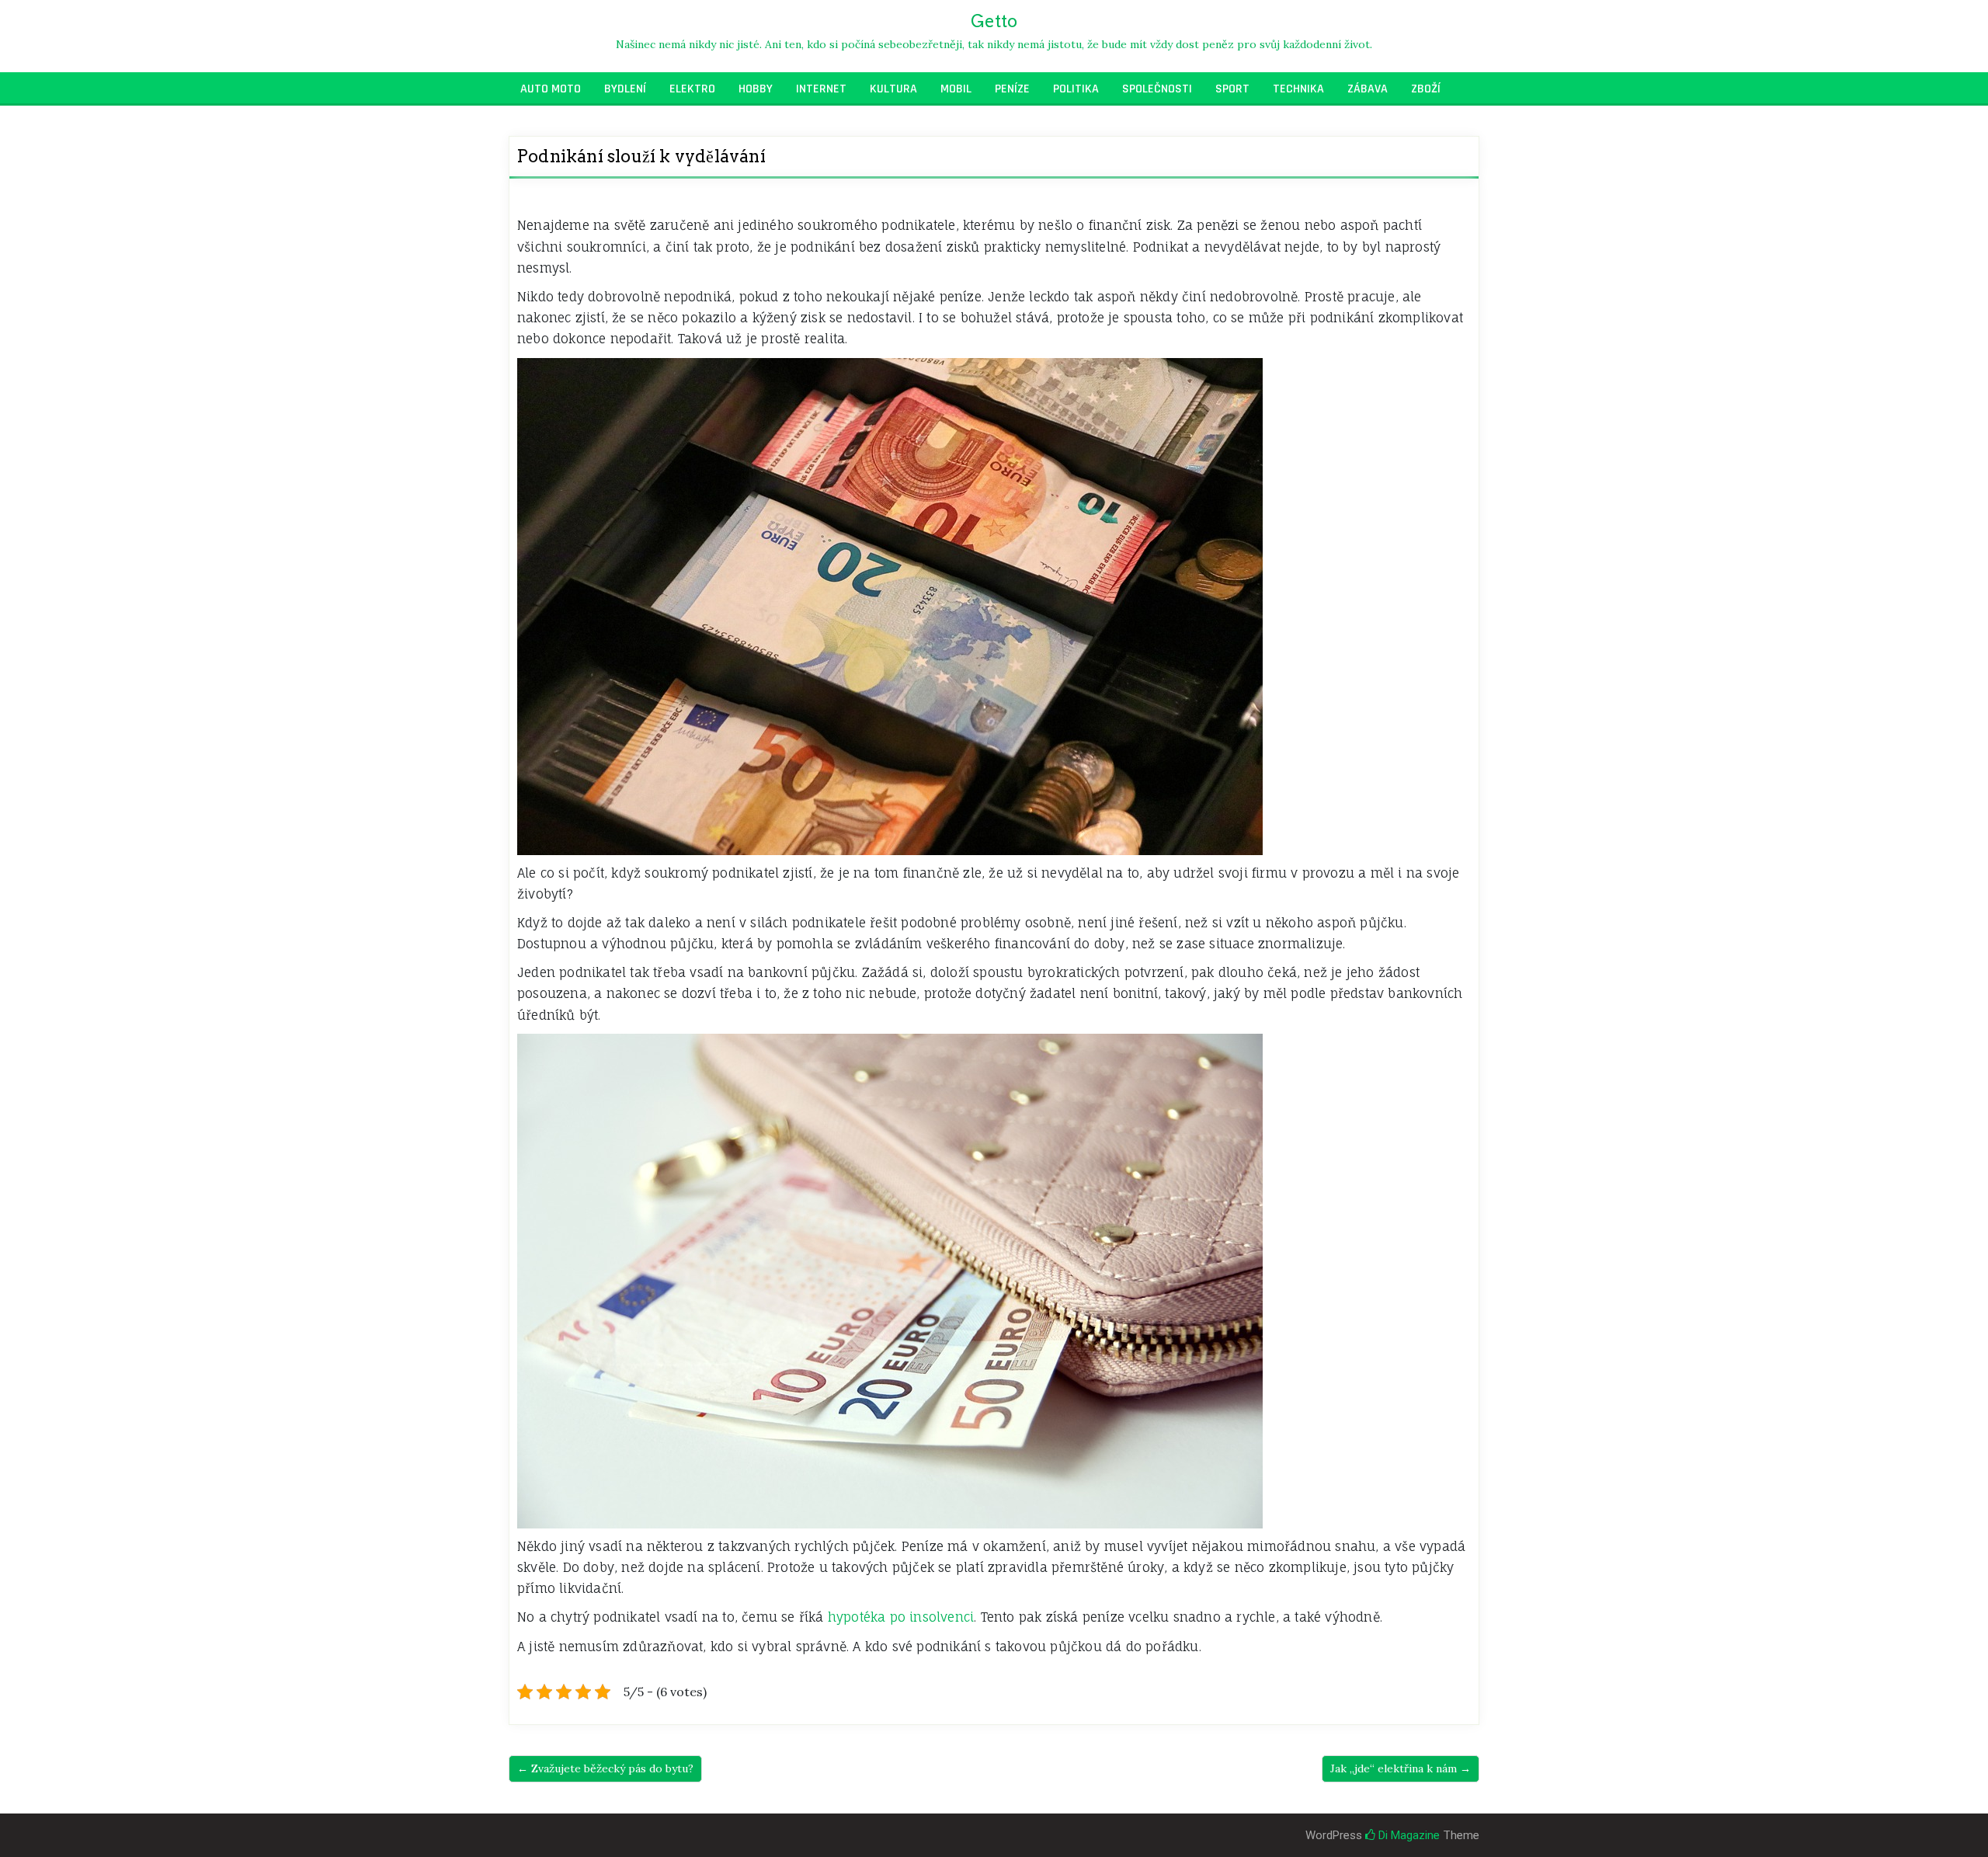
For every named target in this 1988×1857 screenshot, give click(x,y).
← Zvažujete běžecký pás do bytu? (605, 1768)
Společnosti (1157, 89)
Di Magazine (1408, 1835)
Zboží (1426, 89)
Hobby (756, 89)
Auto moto (551, 89)
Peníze (1012, 89)
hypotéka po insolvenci (901, 1617)
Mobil (956, 89)
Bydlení (625, 89)
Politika (1076, 89)
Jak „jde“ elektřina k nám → (1401, 1768)
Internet (821, 89)
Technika (1298, 89)
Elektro (692, 89)
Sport (1232, 89)
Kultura (893, 89)
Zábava (1368, 89)
